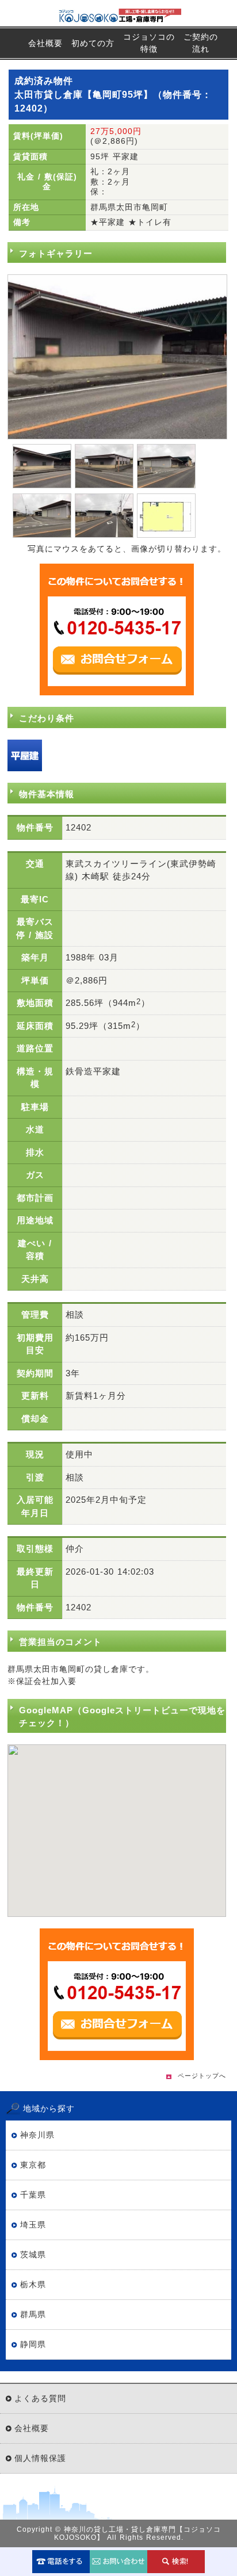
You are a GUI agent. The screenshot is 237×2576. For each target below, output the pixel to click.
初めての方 (93, 43)
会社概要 (45, 43)
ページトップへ (202, 2076)
